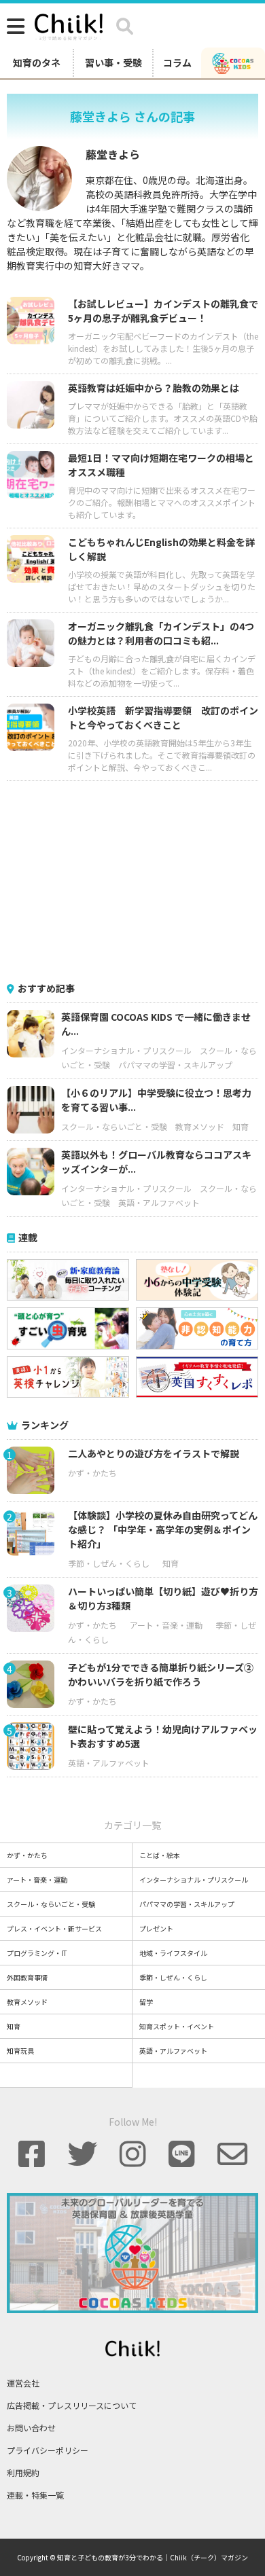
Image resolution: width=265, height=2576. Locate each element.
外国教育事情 (27, 1977)
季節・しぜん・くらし (109, 1563)
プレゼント (156, 1928)
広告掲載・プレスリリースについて (72, 2405)
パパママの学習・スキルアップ (175, 1065)
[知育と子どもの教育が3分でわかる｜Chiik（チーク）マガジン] (69, 24)
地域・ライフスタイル (173, 1953)
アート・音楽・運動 (166, 1625)
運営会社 (23, 2383)
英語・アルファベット (159, 1202)
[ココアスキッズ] (233, 62)
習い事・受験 (113, 62)
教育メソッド (200, 1126)
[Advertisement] (132, 879)
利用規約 (23, 2472)
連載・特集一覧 (35, 2495)
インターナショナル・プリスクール (126, 1050)
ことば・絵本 (160, 1855)
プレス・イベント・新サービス (54, 1928)
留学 (146, 2002)
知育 (241, 1126)
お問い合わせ (31, 2428)
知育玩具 (20, 2051)
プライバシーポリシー (48, 2450)
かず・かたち (92, 1473)
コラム (177, 62)
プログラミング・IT (37, 1953)
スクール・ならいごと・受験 (114, 1126)
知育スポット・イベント (177, 2026)
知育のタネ (37, 62)
